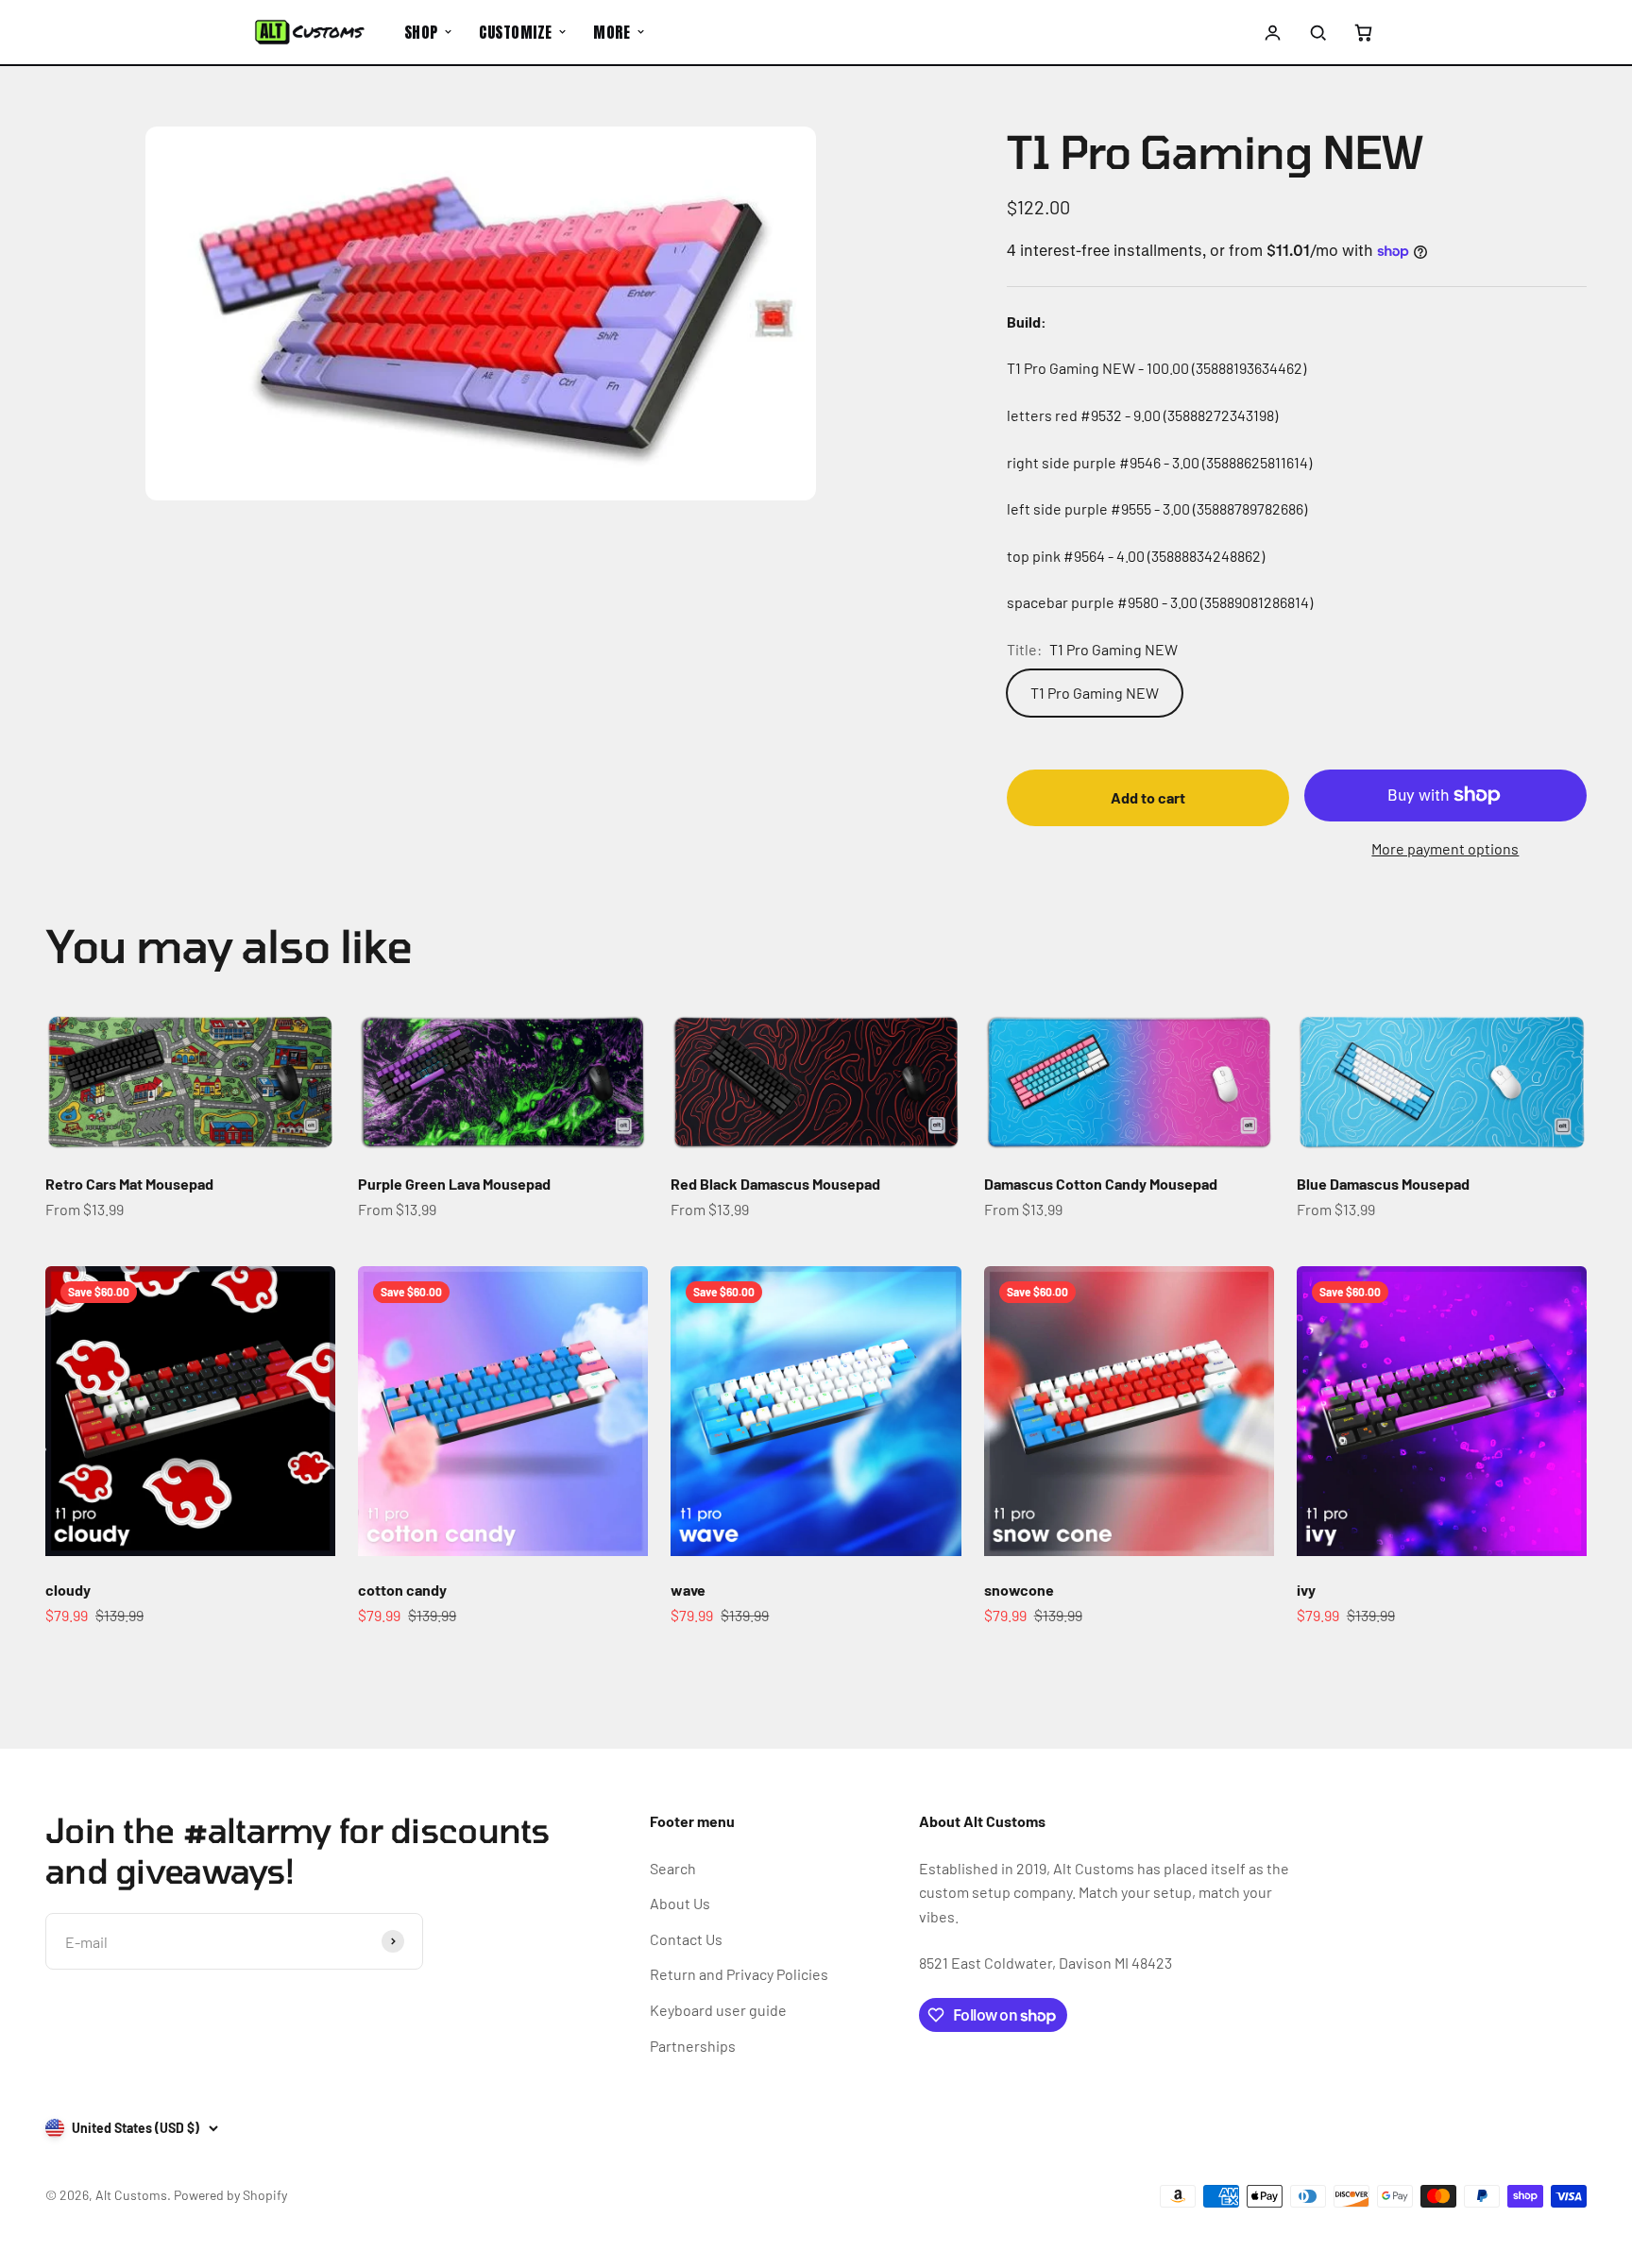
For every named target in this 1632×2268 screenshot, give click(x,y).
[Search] (1317, 32)
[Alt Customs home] (310, 32)
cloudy (68, 1590)
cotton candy (402, 1590)
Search (673, 1868)
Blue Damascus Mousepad (1383, 1184)
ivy (1306, 1590)
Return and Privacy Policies (739, 1974)
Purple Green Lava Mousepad (454, 1184)
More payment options (1445, 848)
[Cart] (1363, 32)
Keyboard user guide (718, 2010)
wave (688, 1590)
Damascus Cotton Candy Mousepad (1101, 1184)
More (612, 32)
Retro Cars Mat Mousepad (129, 1184)
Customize (515, 32)
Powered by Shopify (230, 2195)
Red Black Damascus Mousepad (775, 1184)
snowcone (1019, 1590)
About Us (680, 1903)
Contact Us (686, 1939)
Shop (421, 32)
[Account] (1273, 32)
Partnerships (693, 2046)
